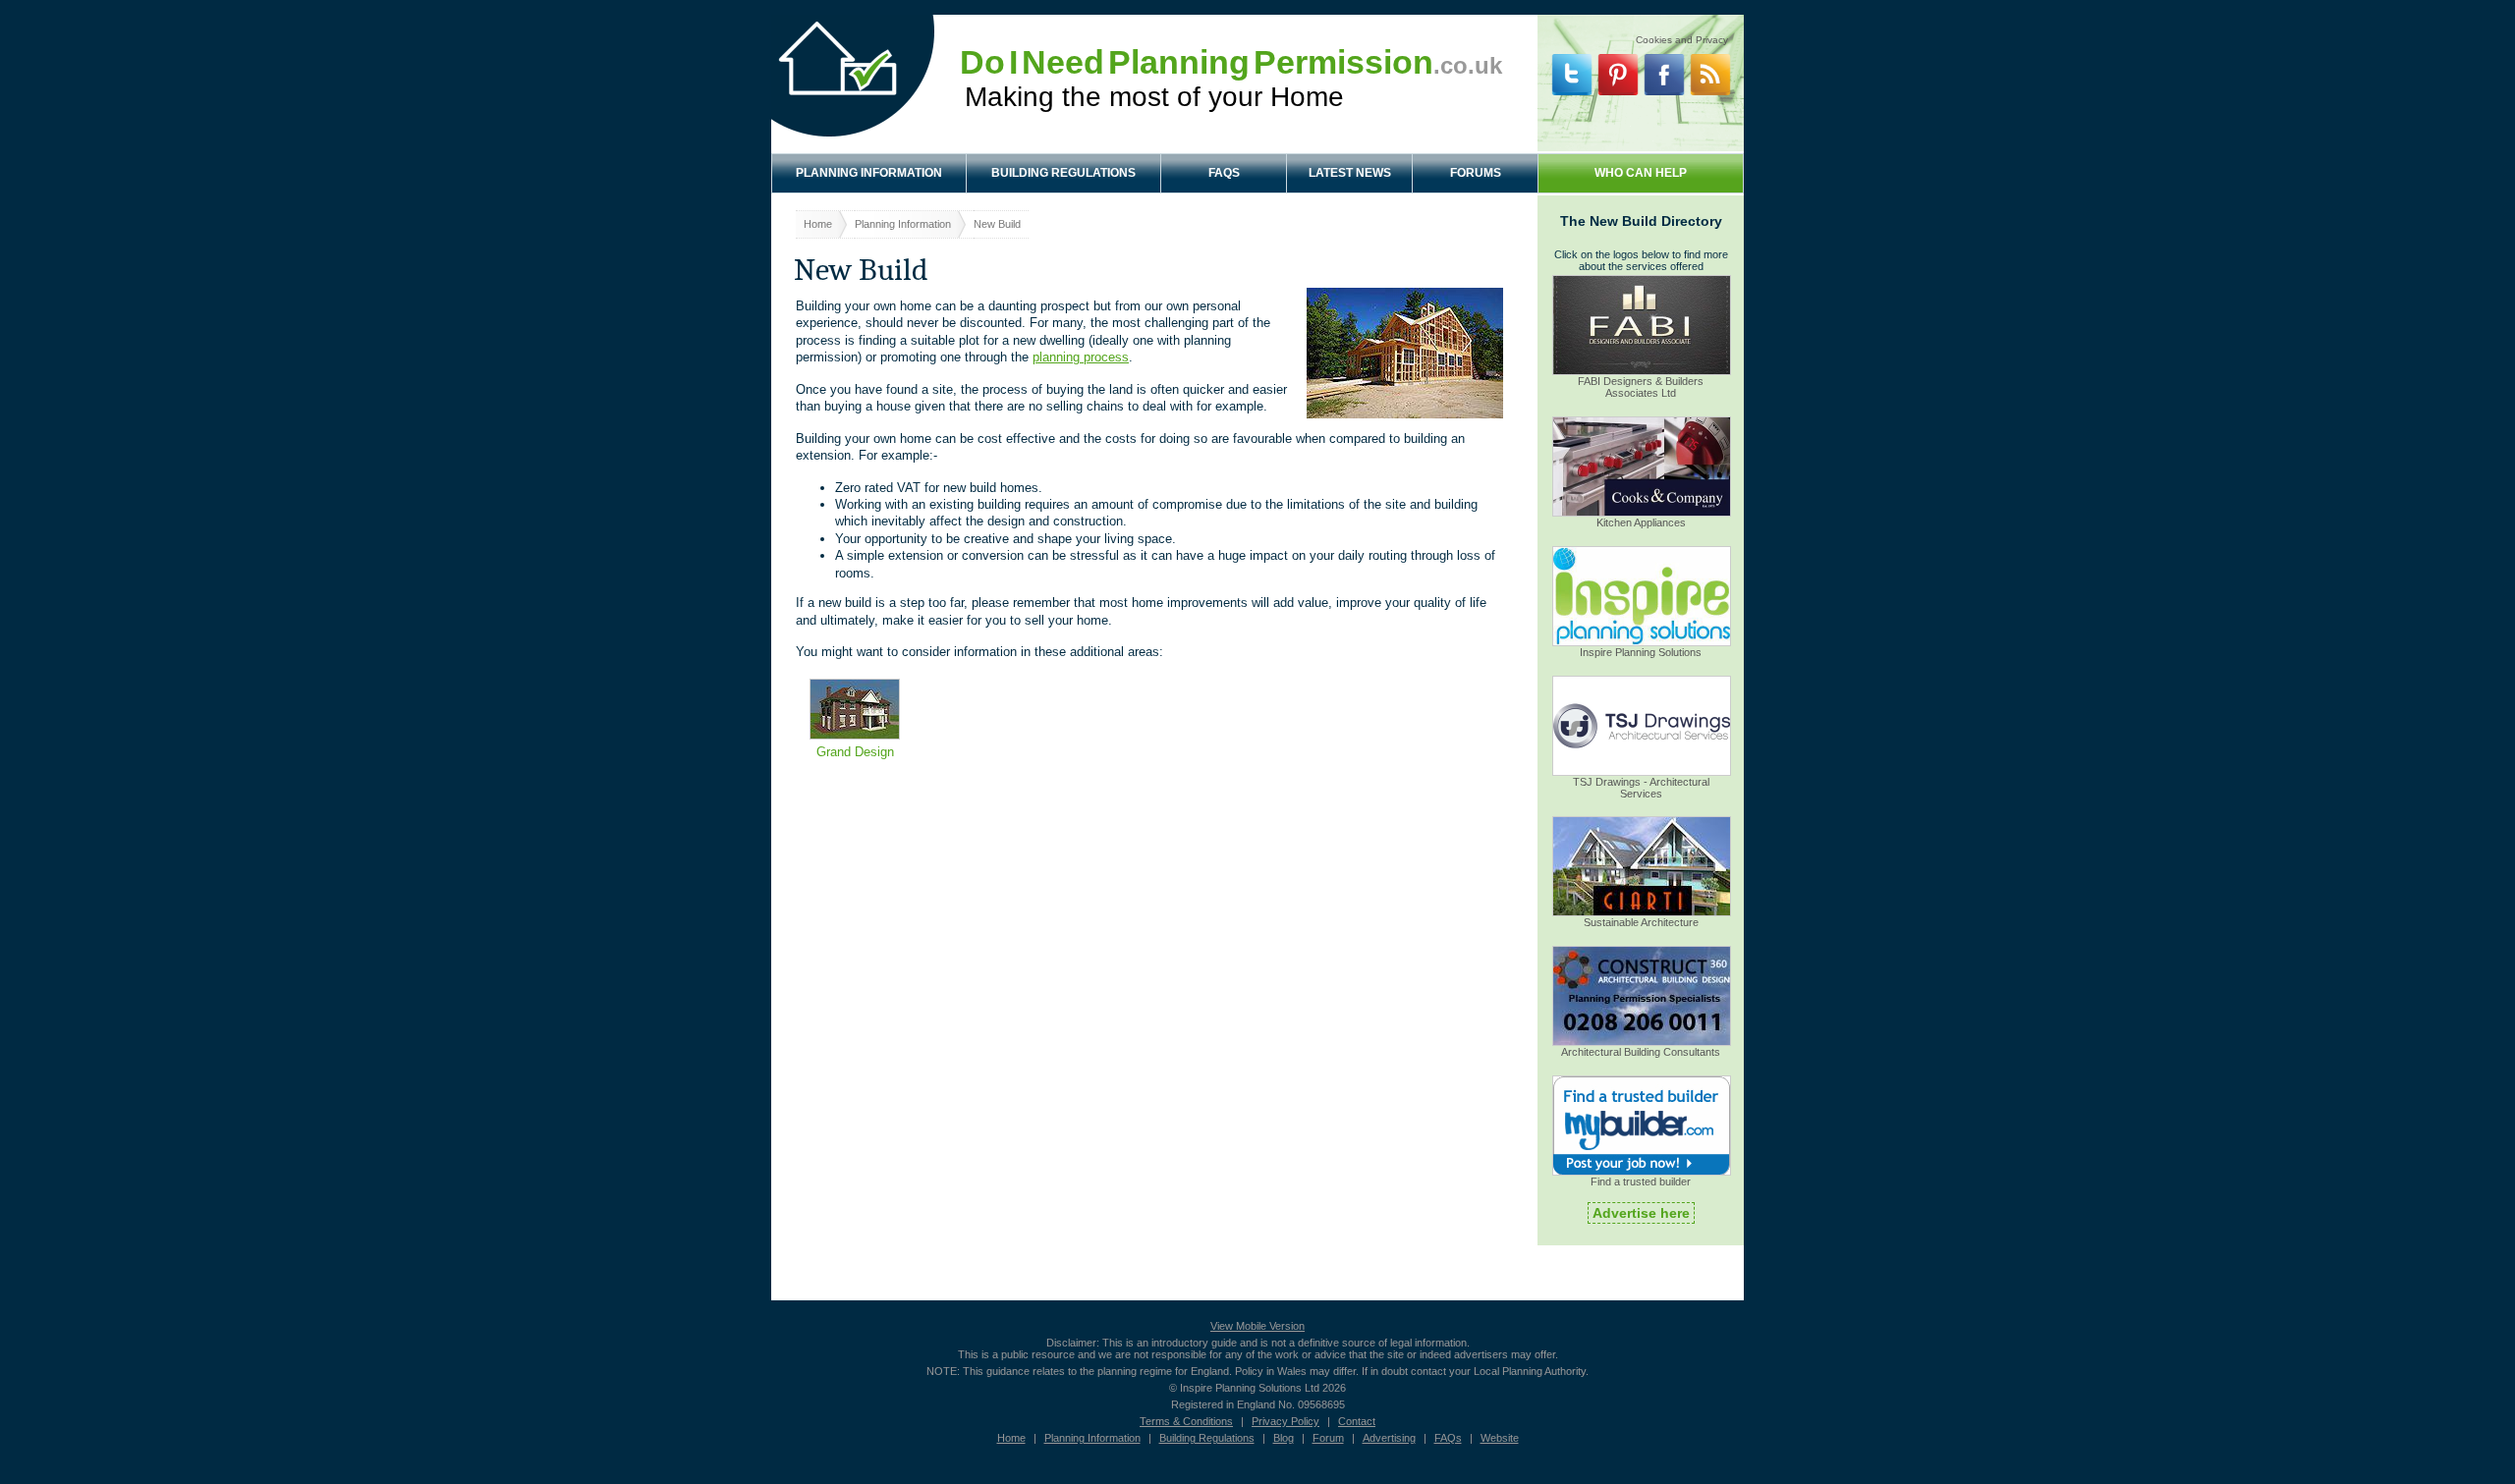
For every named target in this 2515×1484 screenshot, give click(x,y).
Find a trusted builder (1641, 1182)
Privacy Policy (1285, 1421)
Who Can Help (1641, 173)
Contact (1357, 1421)
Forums (1476, 173)
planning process (1081, 357)
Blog (1284, 1438)
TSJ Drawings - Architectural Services (1641, 788)
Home (818, 224)
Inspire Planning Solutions (1641, 652)
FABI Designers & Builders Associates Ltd (1641, 387)
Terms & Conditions (1186, 1421)
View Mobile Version (1257, 1326)
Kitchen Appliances (1641, 522)
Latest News (1350, 173)
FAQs (1224, 173)
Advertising (1389, 1438)
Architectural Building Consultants (1641, 1052)
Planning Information (869, 173)
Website (1500, 1438)
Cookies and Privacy (1682, 37)
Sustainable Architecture (1641, 922)
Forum (1328, 1438)
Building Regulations (1063, 173)
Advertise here (1641, 1213)
